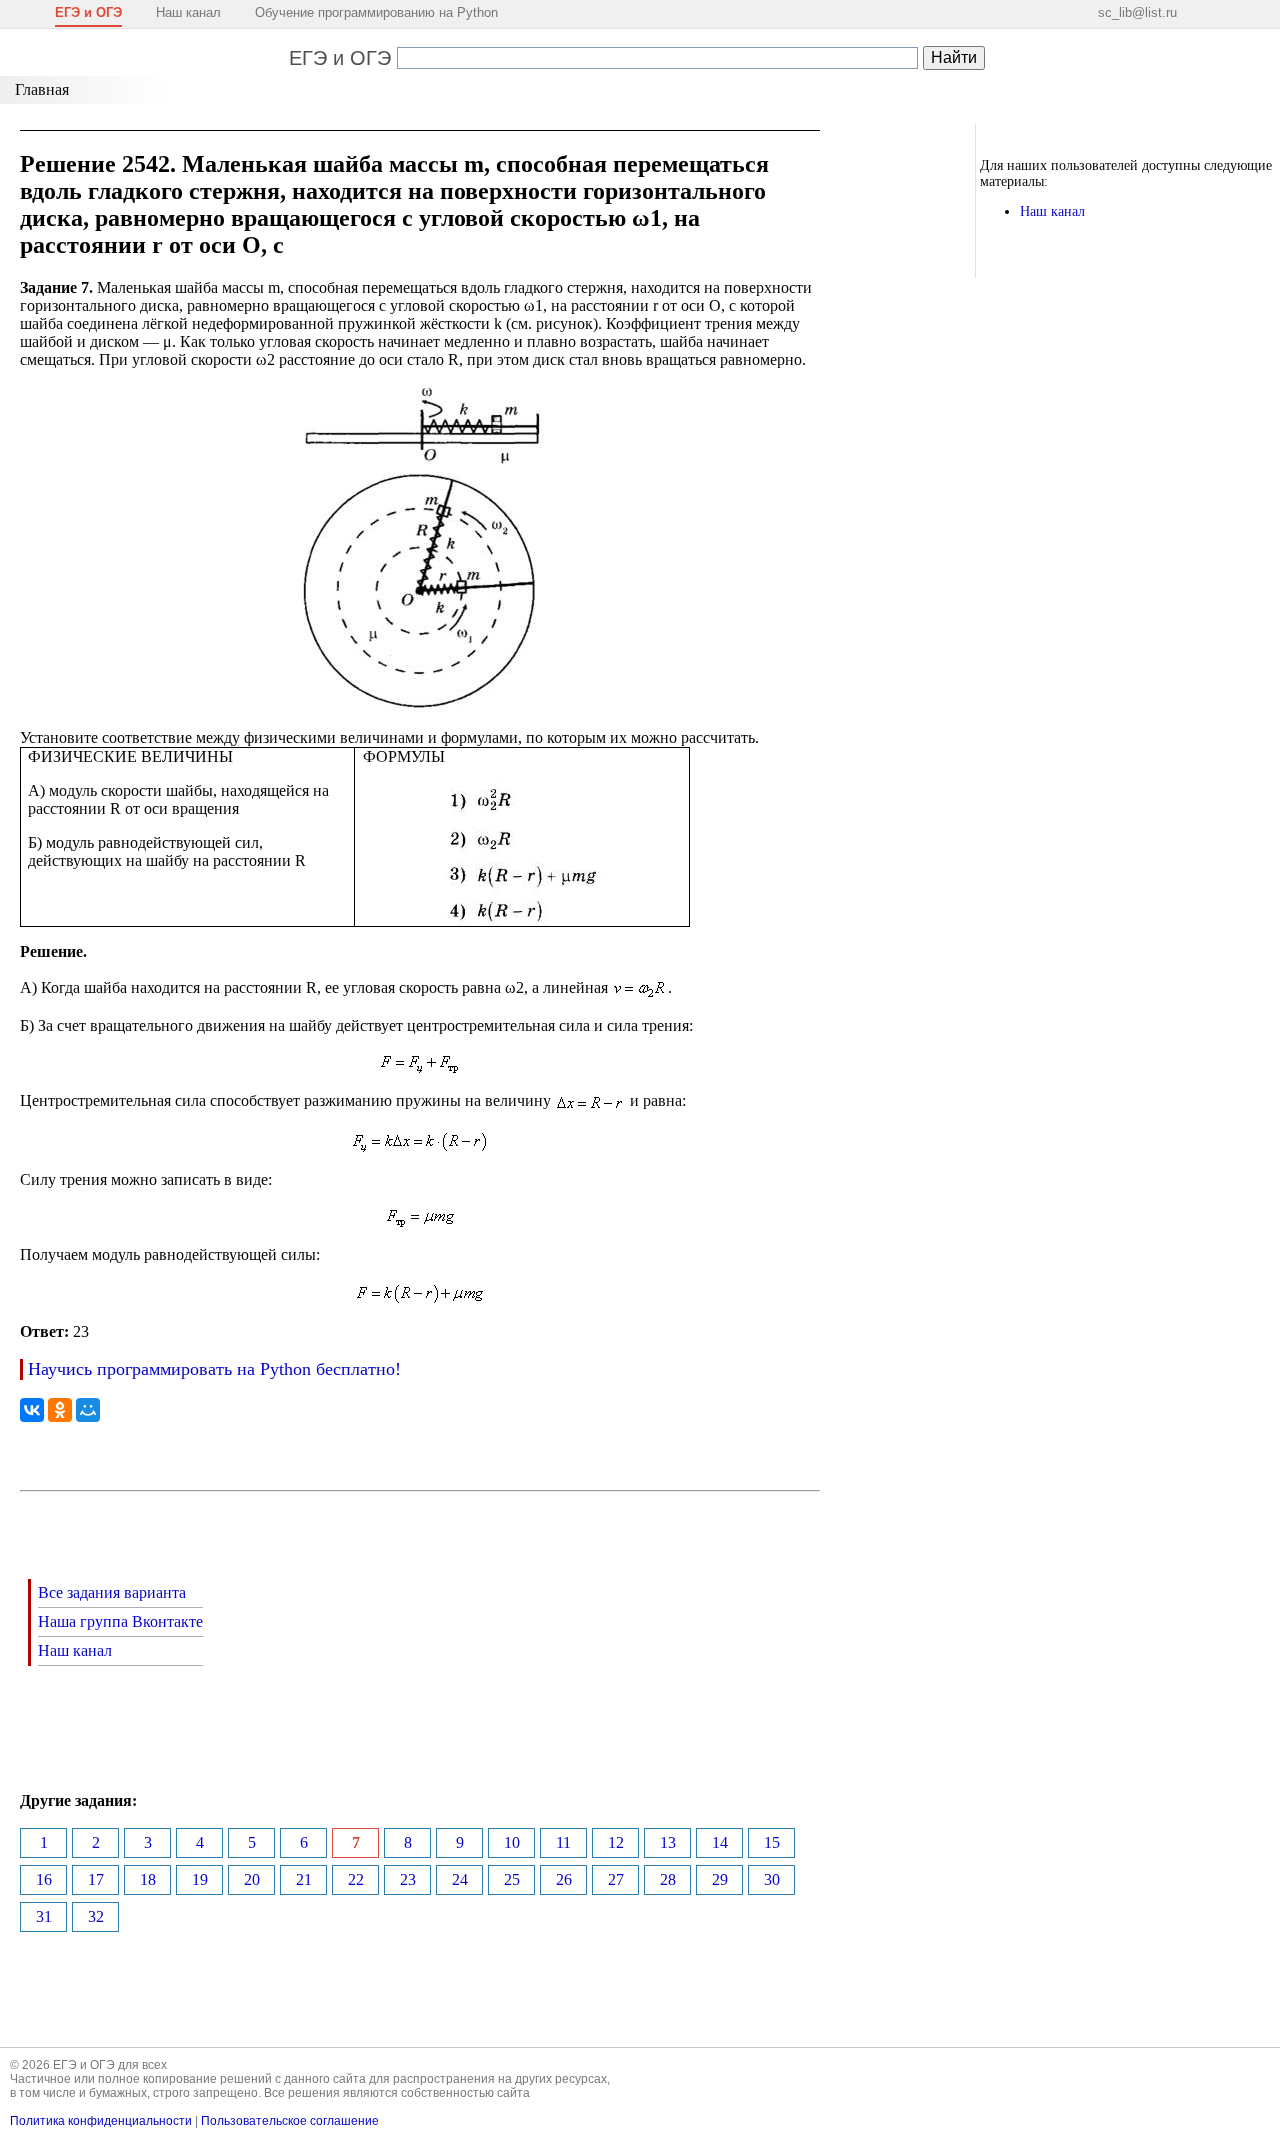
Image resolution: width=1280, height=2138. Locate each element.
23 (408, 1879)
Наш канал (188, 12)
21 (304, 1879)
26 (564, 1879)
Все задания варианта (112, 1592)
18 (148, 1879)
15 (772, 1842)
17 (96, 1879)
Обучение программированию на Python (376, 12)
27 (616, 1879)
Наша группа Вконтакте (120, 1621)
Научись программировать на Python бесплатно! (214, 1369)
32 (96, 1916)
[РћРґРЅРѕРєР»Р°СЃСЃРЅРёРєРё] (60, 1410)
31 (44, 1916)
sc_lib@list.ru (1137, 12)
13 (668, 1842)
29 (720, 1879)
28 (668, 1879)
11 (563, 1842)
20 (252, 1879)
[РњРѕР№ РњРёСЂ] (88, 1410)
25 (512, 1879)
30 (772, 1879)
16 (44, 1879)
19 (200, 1879)
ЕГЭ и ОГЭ (340, 58)
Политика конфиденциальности (101, 2121)
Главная (42, 89)
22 (356, 1879)
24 (460, 1879)
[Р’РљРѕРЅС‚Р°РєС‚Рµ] (32, 1410)
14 (720, 1842)
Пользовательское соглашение (290, 2121)
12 (616, 1842)
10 (512, 1842)
